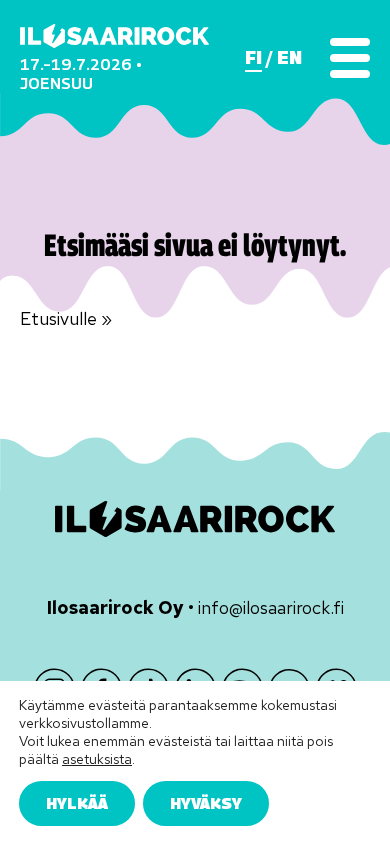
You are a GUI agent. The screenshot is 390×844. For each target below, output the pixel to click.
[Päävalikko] (350, 58)
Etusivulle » (66, 318)
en (289, 58)
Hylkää (77, 803)
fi (253, 58)
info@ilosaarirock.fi (271, 607)
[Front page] (114, 36)
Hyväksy (206, 803)
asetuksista (97, 759)
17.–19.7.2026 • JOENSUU (81, 73)
